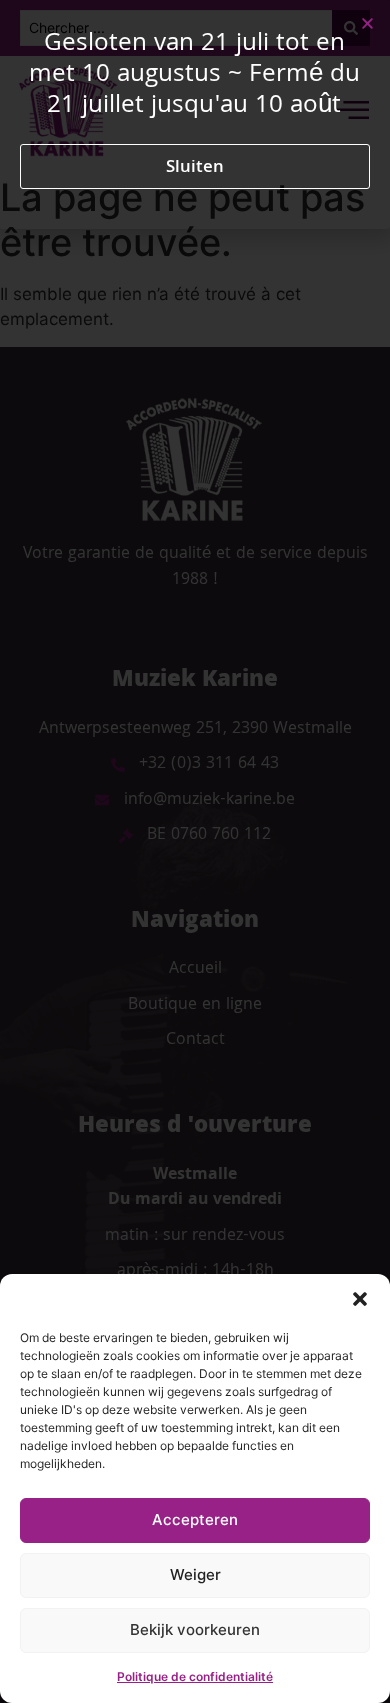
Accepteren (195, 1519)
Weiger (195, 1574)
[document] (195, 851)
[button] (360, 1299)
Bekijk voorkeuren (195, 1629)
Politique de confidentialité (195, 1676)
